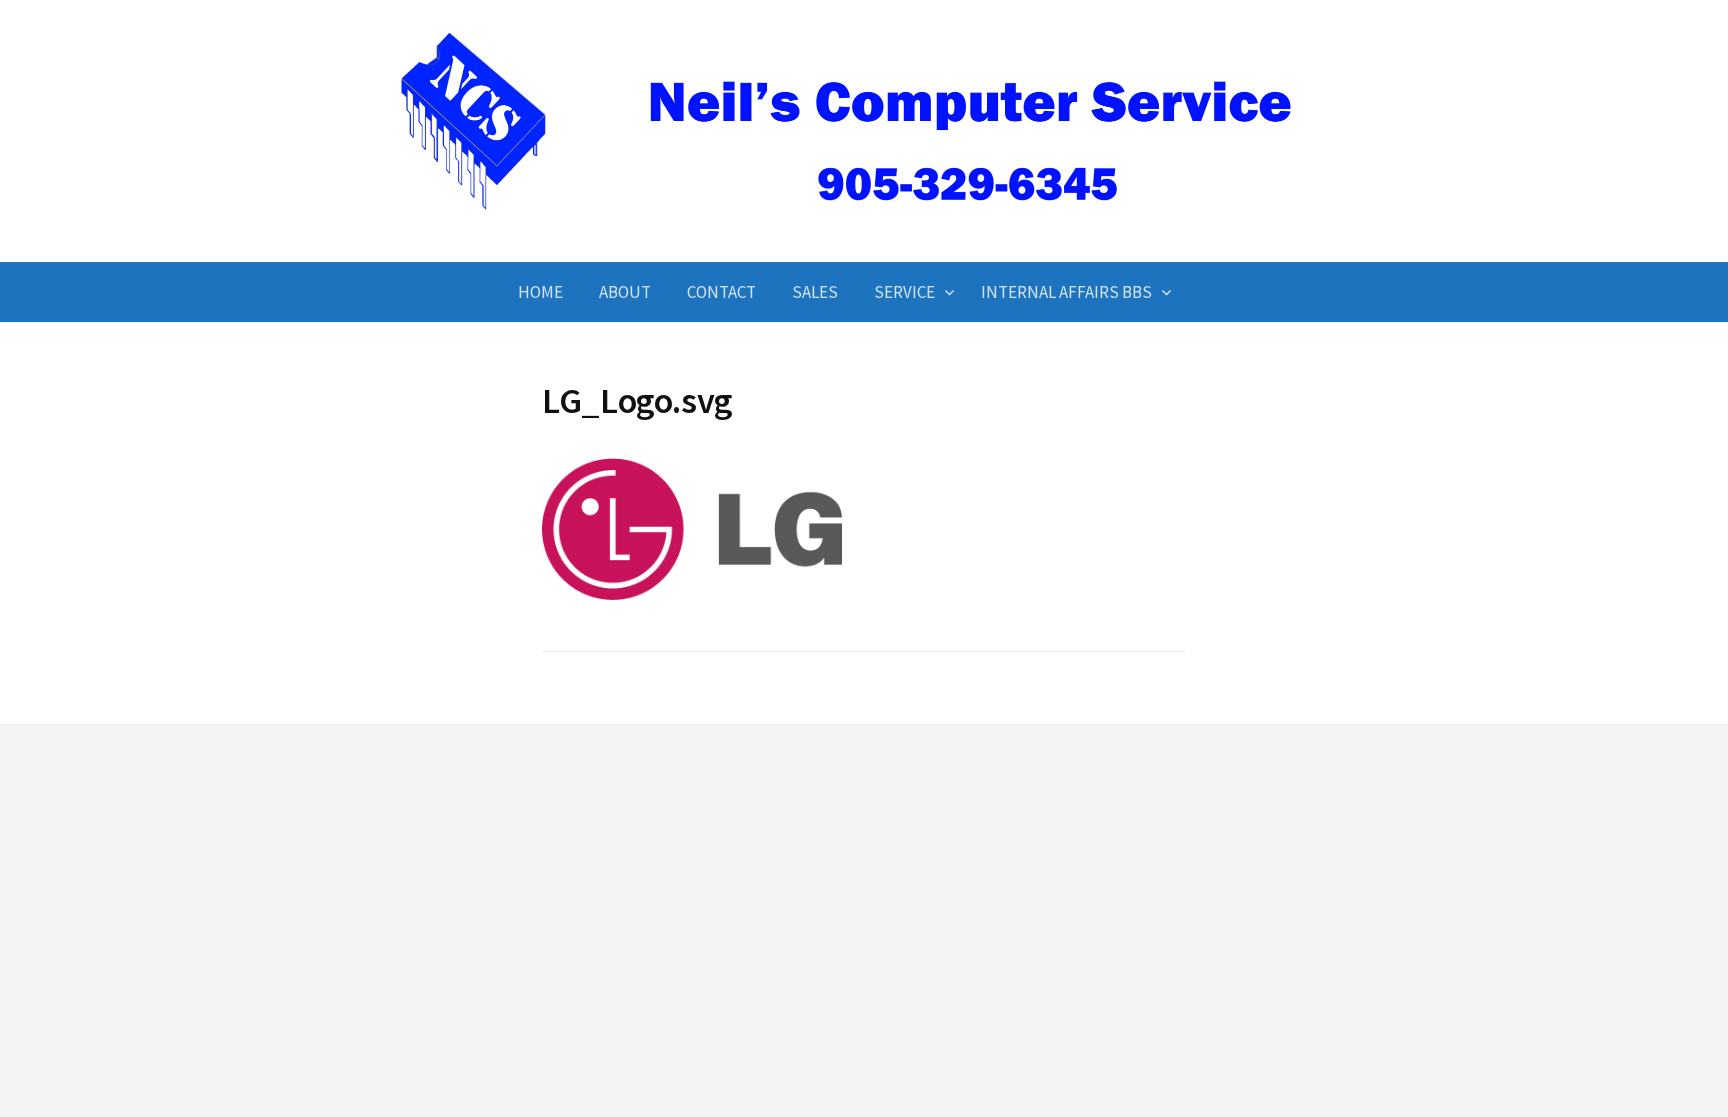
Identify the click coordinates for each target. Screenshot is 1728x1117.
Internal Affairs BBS (1066, 292)
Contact (721, 292)
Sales (815, 292)
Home (540, 292)
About (625, 292)
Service (904, 292)
